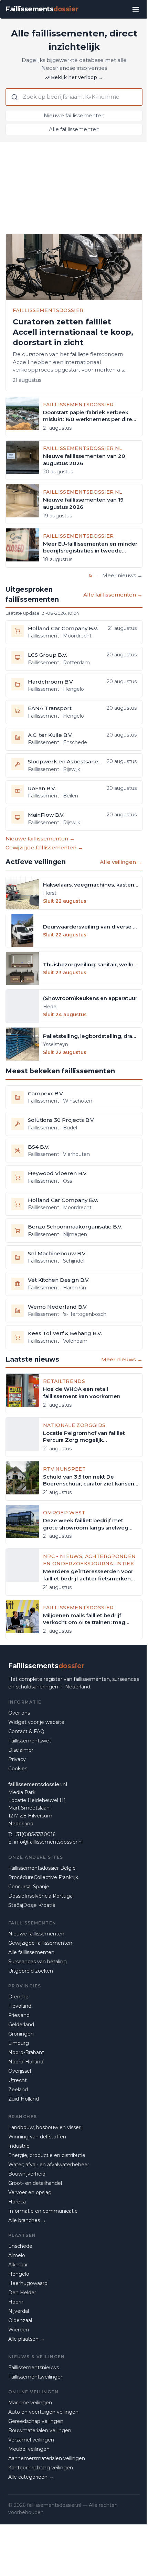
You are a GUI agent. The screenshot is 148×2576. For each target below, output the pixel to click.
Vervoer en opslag (30, 2192)
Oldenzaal (20, 2320)
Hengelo (19, 2274)
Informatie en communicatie (43, 2211)
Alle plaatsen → (27, 2339)
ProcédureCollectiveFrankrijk (43, 1877)
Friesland (19, 2015)
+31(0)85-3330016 (34, 1834)
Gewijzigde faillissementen (40, 1943)
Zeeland (18, 2090)
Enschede (20, 2246)
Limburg (19, 2043)
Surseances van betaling (38, 1962)
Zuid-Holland (24, 2099)
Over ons (19, 1713)
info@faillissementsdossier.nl (48, 1842)
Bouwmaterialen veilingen (40, 2430)
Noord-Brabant (26, 2052)
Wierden (19, 2330)
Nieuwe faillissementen (74, 115)
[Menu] (136, 9)
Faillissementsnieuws (34, 2368)
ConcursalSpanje (29, 1887)
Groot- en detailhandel (35, 2183)
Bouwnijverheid (27, 2174)
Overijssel (20, 2071)
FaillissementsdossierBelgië (42, 1868)
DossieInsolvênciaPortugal (41, 1896)
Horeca (17, 2202)
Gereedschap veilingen (36, 2421)
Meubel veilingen (29, 2449)
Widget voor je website (36, 1722)
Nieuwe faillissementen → (40, 839)
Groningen (21, 2034)
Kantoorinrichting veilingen (41, 2468)
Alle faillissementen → (113, 595)
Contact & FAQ (26, 1731)
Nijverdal (19, 2311)
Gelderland (21, 2025)
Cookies (18, 1769)
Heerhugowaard (28, 2283)
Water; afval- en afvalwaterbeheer (49, 2165)
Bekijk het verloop (77, 77)
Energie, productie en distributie (47, 2155)
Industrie (19, 2146)
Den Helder (22, 2293)
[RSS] (91, 576)
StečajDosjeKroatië (32, 1905)
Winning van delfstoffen (37, 2137)
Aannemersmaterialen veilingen (47, 2458)
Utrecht (18, 2080)
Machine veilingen (30, 2403)
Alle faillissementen (74, 129)
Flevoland (20, 2006)
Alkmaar (18, 2265)
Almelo (17, 2255)
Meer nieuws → (122, 575)
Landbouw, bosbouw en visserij (45, 2127)
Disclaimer (21, 1750)
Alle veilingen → (121, 862)
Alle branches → (27, 2220)
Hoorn (16, 2302)
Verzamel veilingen (31, 2440)
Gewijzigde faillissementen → (44, 847)
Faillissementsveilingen (36, 2377)
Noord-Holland (26, 2062)
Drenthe (18, 1997)
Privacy (17, 1759)
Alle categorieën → (31, 2477)
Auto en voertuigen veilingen (43, 2412)
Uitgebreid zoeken (31, 1971)
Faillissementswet (30, 1741)
